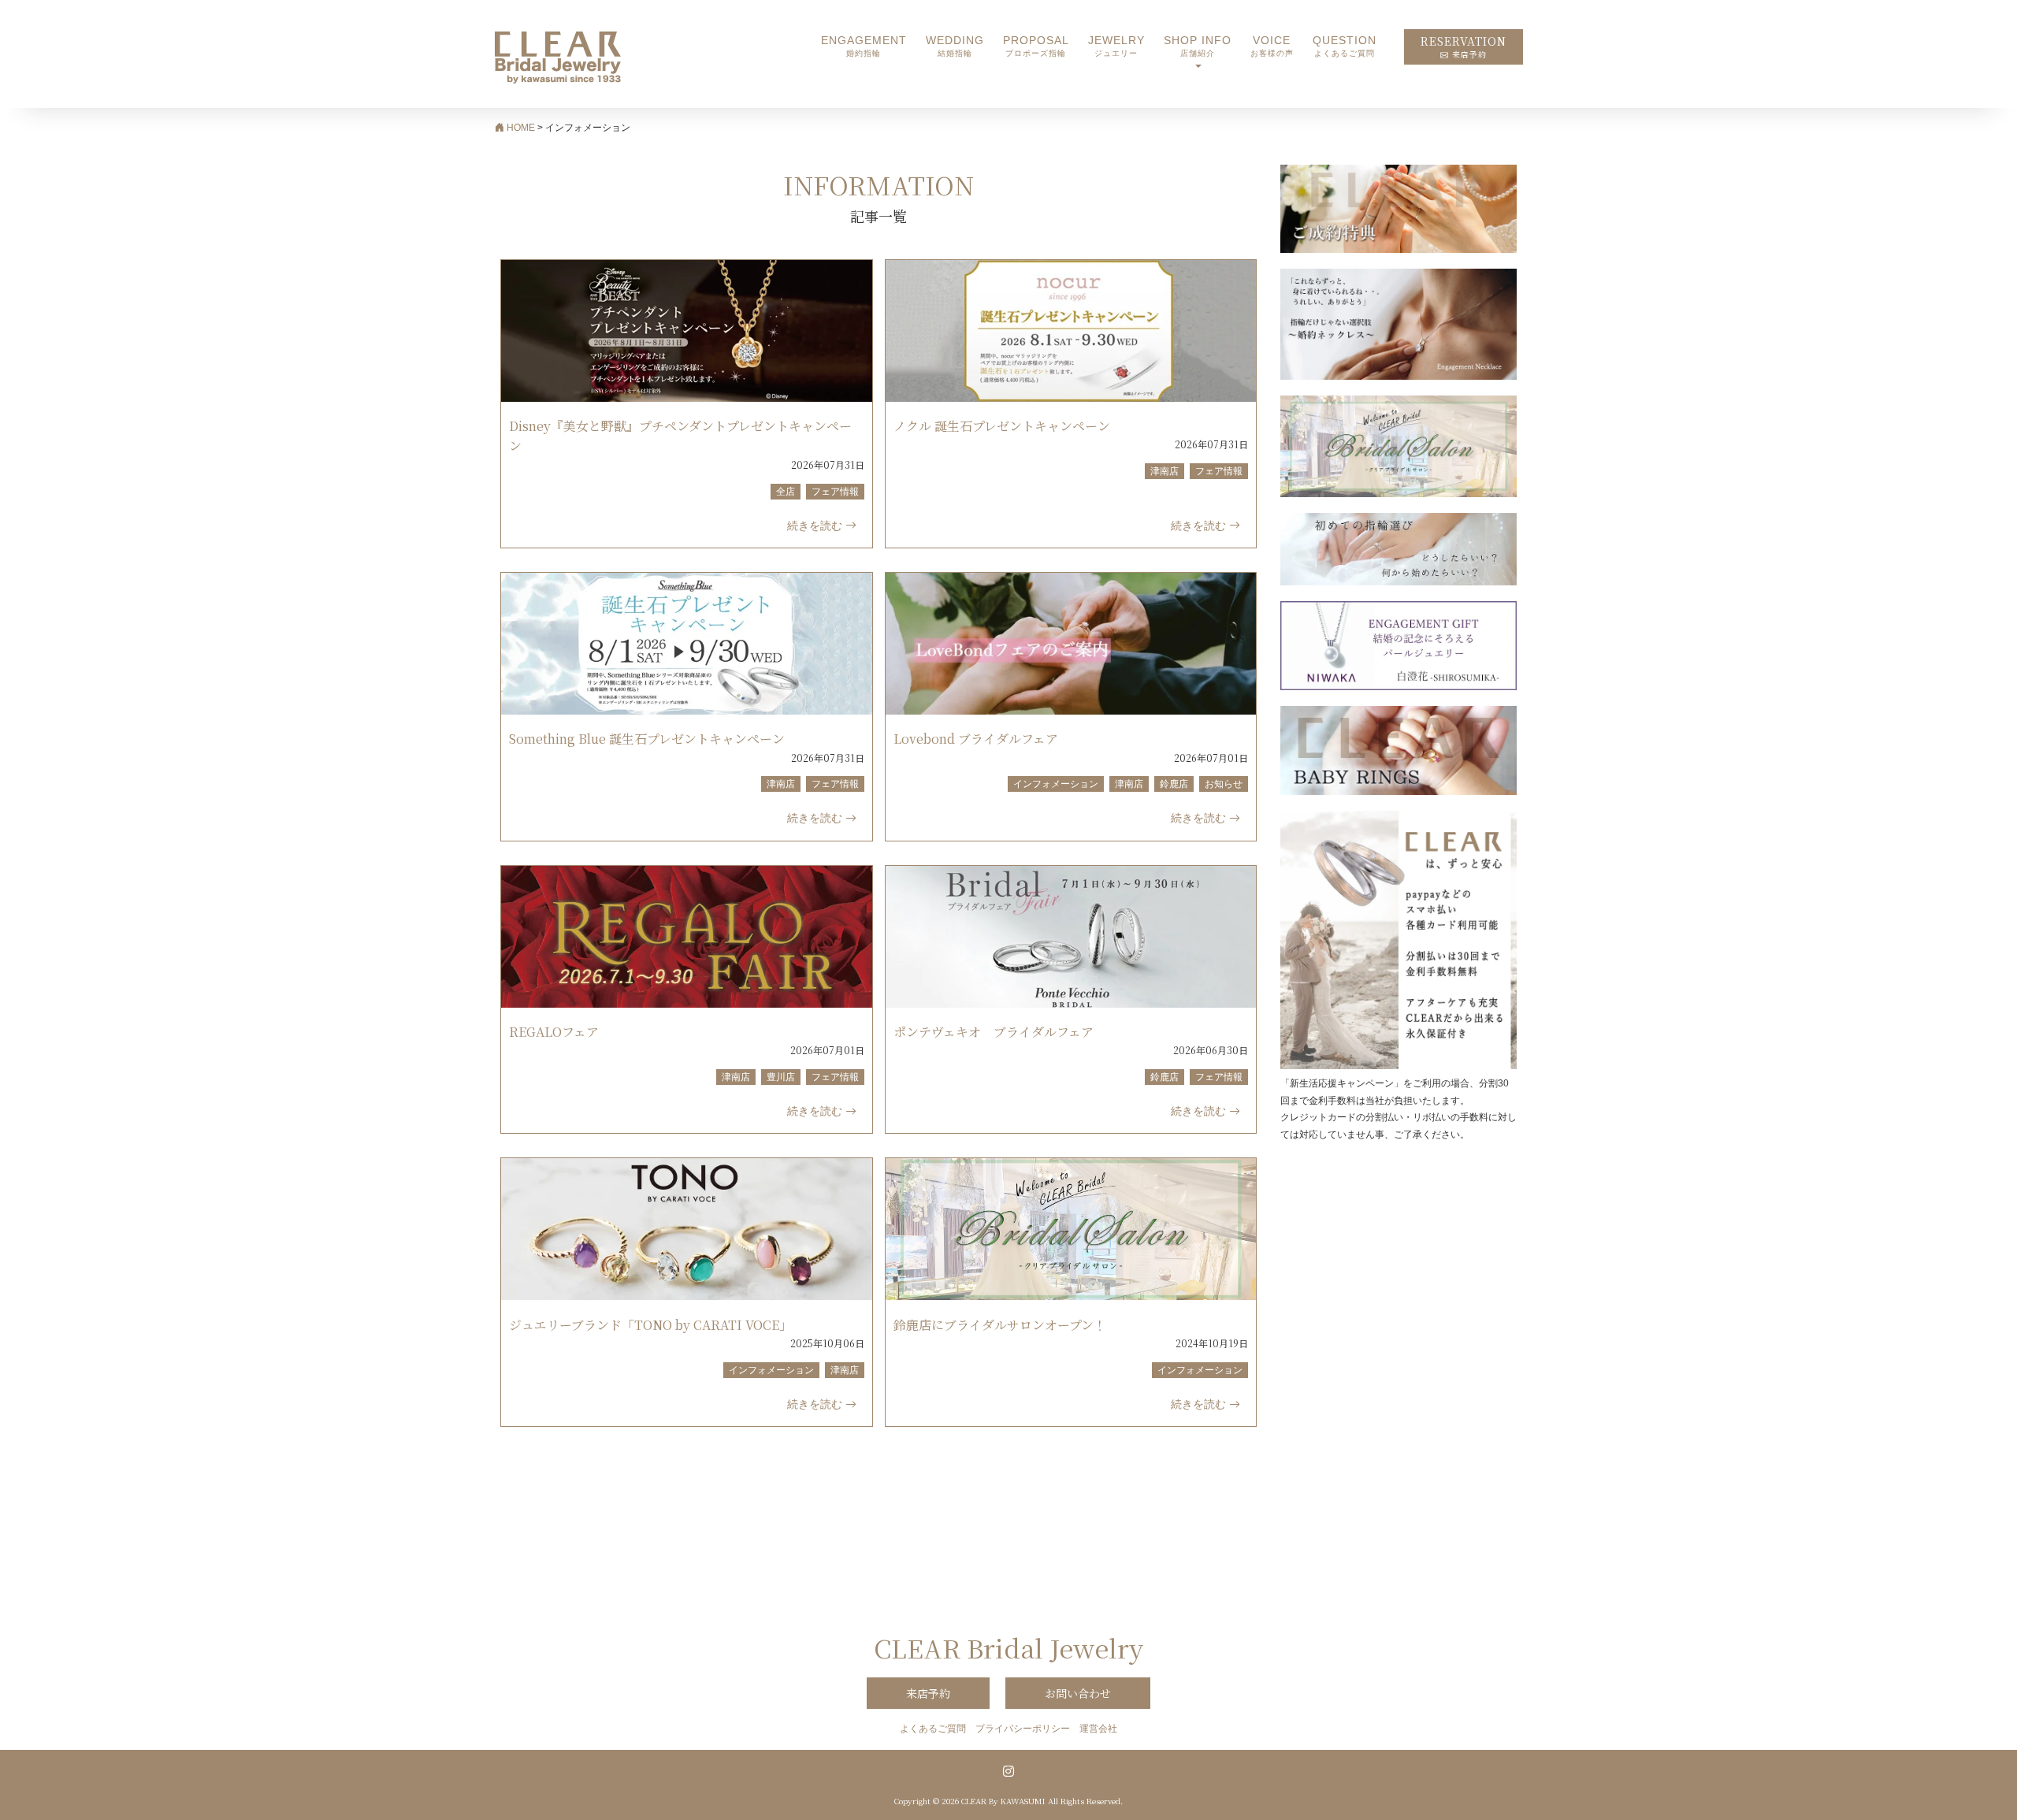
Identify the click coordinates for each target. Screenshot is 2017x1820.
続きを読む (816, 526)
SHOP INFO (1198, 46)
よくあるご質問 (933, 1729)
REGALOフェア (554, 1032)
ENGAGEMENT (864, 46)
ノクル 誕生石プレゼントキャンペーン (1002, 426)
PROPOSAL (1036, 46)
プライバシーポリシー (1023, 1729)
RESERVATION (1464, 47)
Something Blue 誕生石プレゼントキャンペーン (647, 739)
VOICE (1272, 46)
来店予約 (928, 1693)
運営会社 (1098, 1729)
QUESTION (1345, 46)
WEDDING (955, 46)
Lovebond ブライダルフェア (976, 739)
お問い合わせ (1078, 1693)
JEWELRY (1116, 46)
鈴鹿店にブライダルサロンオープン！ (1000, 1325)
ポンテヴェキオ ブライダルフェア (994, 1032)
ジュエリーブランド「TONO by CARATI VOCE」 (650, 1325)
